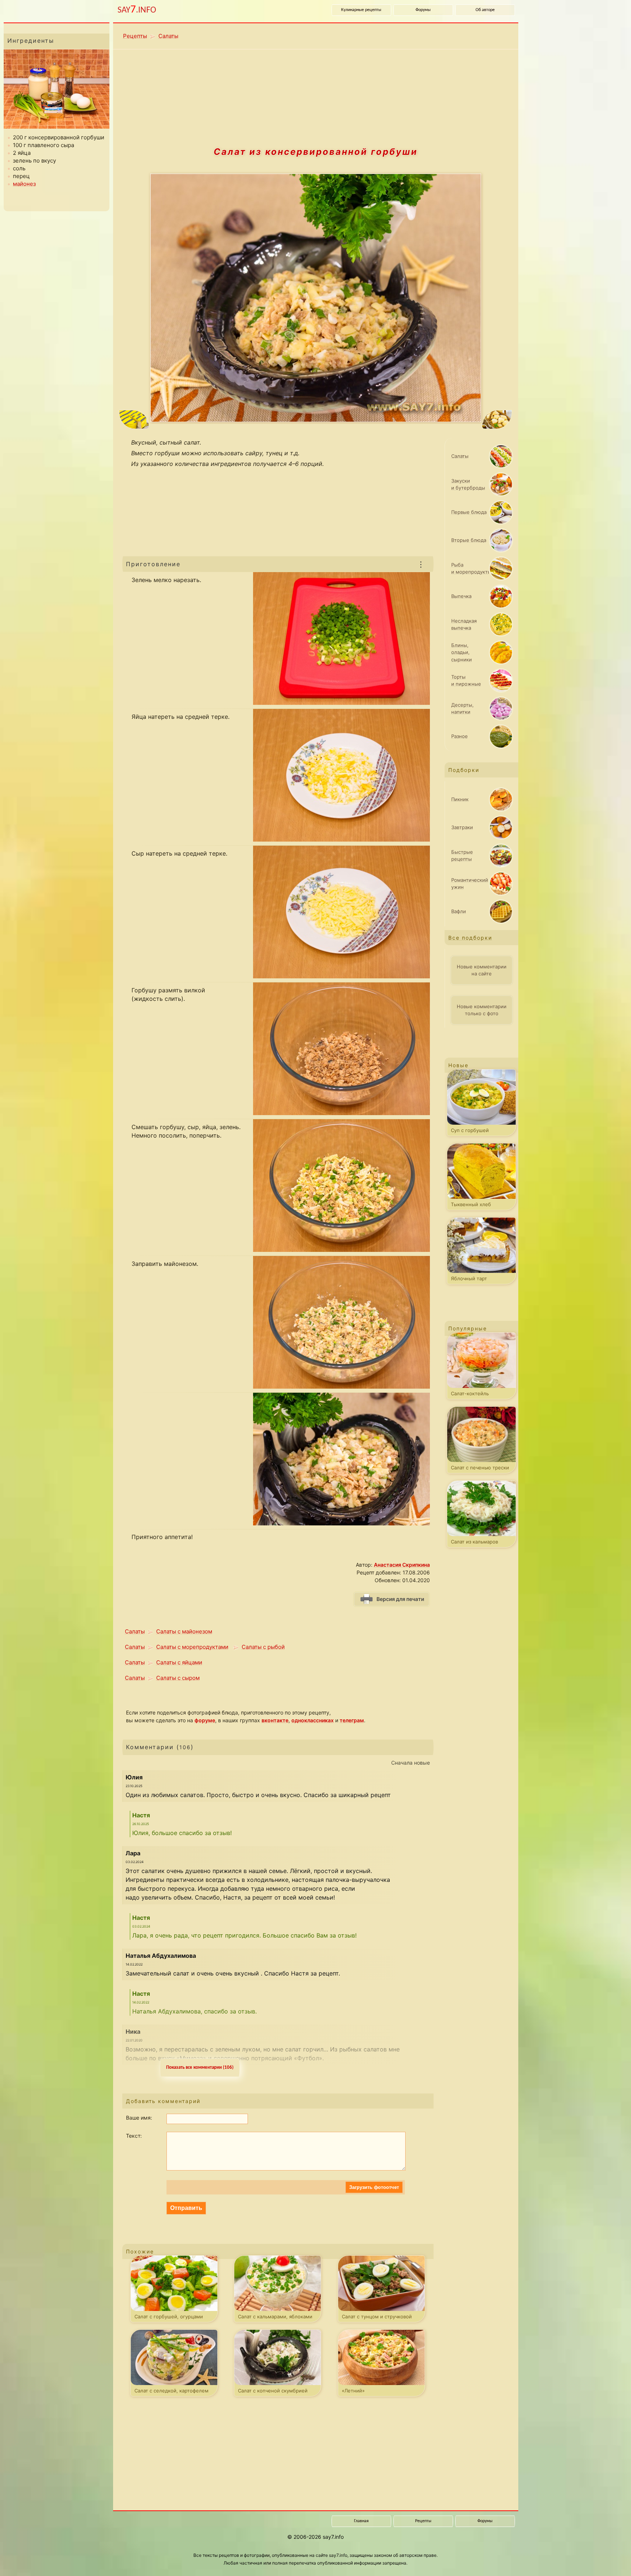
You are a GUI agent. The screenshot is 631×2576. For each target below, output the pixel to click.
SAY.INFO (137, 10)
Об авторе (485, 10)
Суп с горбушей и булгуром (470, 1132)
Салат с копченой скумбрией (273, 2391)
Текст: (134, 2136)
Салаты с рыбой (263, 1647)
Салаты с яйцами (179, 1662)
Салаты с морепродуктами (192, 1647)
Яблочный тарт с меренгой (469, 1280)
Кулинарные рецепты (361, 10)
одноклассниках (313, 1720)
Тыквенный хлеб (471, 1204)
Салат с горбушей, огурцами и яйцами (169, 2318)
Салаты (168, 36)
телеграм (352, 1720)
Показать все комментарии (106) (200, 2067)
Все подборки (470, 938)
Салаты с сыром (178, 1678)
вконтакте (275, 1720)
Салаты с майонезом (184, 1631)
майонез (24, 184)
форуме (205, 1720)
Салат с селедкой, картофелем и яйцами (171, 2392)
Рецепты (135, 36)
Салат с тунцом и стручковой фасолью (377, 2318)
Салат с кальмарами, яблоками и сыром (275, 2318)
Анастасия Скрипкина (402, 1565)
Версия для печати (400, 1599)
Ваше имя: (139, 2118)
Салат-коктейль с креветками (470, 1395)
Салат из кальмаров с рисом (474, 1543)
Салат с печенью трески (480, 1468)
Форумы (423, 10)
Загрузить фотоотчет (374, 2187)
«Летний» (353, 2391)
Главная (361, 2521)
